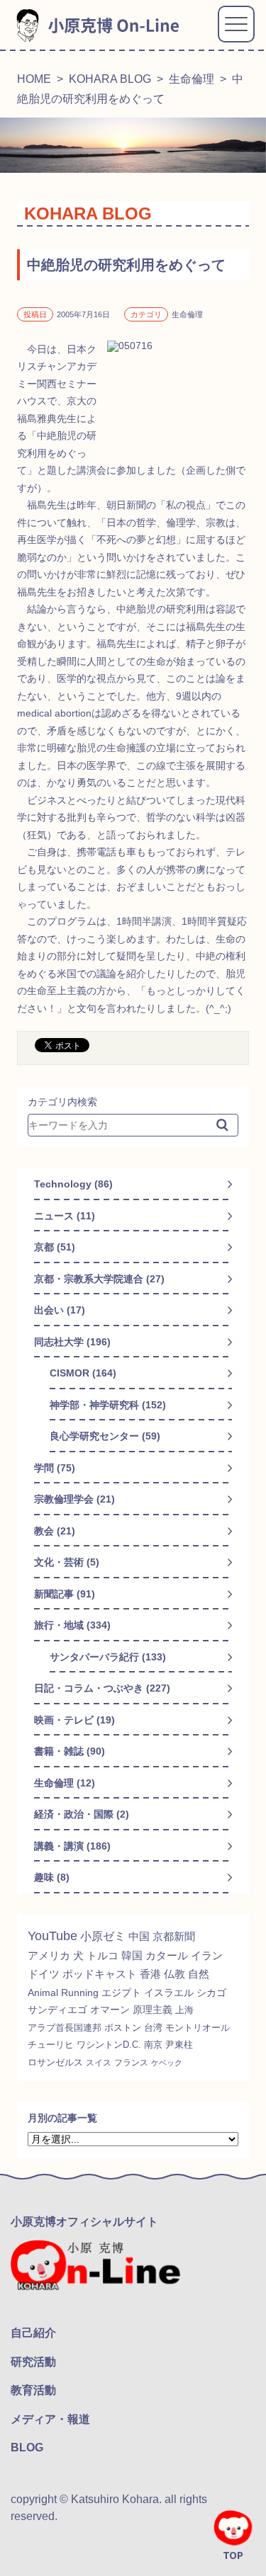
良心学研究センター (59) (105, 1436)
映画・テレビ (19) (74, 1720)
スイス (99, 2063)
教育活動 (33, 2390)
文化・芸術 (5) (67, 1562)
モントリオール (198, 2028)
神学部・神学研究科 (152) (108, 1405)
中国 (139, 1936)
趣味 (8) (52, 1877)
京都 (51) (55, 1247)
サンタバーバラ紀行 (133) (108, 1657)
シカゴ (211, 1993)
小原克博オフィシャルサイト (84, 2222)
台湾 (153, 2028)
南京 (153, 2045)
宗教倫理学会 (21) (74, 1499)
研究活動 (33, 2362)
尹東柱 (179, 2045)
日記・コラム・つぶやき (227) (102, 1688)
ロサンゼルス (55, 2063)
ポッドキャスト (100, 1974)
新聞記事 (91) (65, 1594)
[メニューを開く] (236, 24)
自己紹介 (33, 2333)
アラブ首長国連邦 (65, 2028)
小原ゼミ (103, 1936)
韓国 (132, 1955)
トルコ (102, 1955)
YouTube (52, 1936)
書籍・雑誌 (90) (70, 1751)
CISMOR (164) (83, 1373)
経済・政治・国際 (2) (82, 1814)
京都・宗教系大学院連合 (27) (99, 1279)
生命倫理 (192, 79)
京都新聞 (174, 1936)
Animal (43, 1993)
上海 (184, 2010)
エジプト (121, 1993)
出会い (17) (60, 1310)
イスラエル (169, 1993)
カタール (167, 1956)
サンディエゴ (57, 2010)
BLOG (27, 2447)
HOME (34, 79)
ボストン (123, 2028)
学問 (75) (55, 1468)
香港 (150, 1974)
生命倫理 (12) (65, 1783)
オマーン (110, 2010)
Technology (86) (73, 1184)
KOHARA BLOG (110, 79)
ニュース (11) (65, 1216)
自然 (199, 1974)
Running (80, 1993)
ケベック (167, 2063)
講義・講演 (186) (72, 1846)
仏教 (174, 1974)
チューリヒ (51, 2045)
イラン (207, 1956)
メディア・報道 (50, 2419)
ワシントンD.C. (109, 2045)
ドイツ (44, 1974)
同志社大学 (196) (72, 1342)
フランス (131, 2063)
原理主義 (153, 2010)
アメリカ (49, 1955)
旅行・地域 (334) (72, 1625)
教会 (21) (55, 1531)
